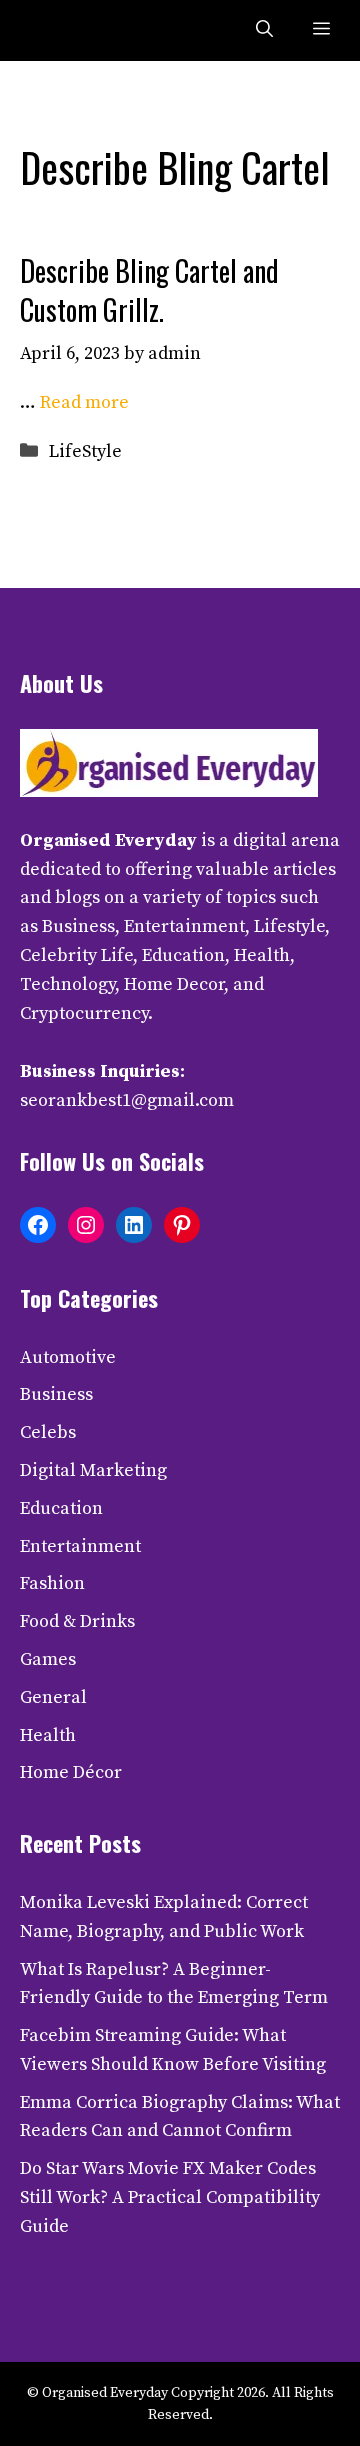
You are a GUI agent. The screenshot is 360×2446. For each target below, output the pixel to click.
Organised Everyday (108, 840)
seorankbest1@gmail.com (127, 1100)
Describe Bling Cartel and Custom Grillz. (149, 290)
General (53, 1697)
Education (61, 1508)
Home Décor (71, 1772)
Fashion (52, 1583)
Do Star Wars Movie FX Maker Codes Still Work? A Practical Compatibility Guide (170, 2197)
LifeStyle (85, 451)
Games (48, 1659)
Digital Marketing (93, 1470)
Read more (84, 402)
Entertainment (80, 1546)
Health (48, 1735)
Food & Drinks (77, 1621)
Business (56, 1394)
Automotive (68, 1357)
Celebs (48, 1432)
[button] (264, 30)
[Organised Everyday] (62, 30)
